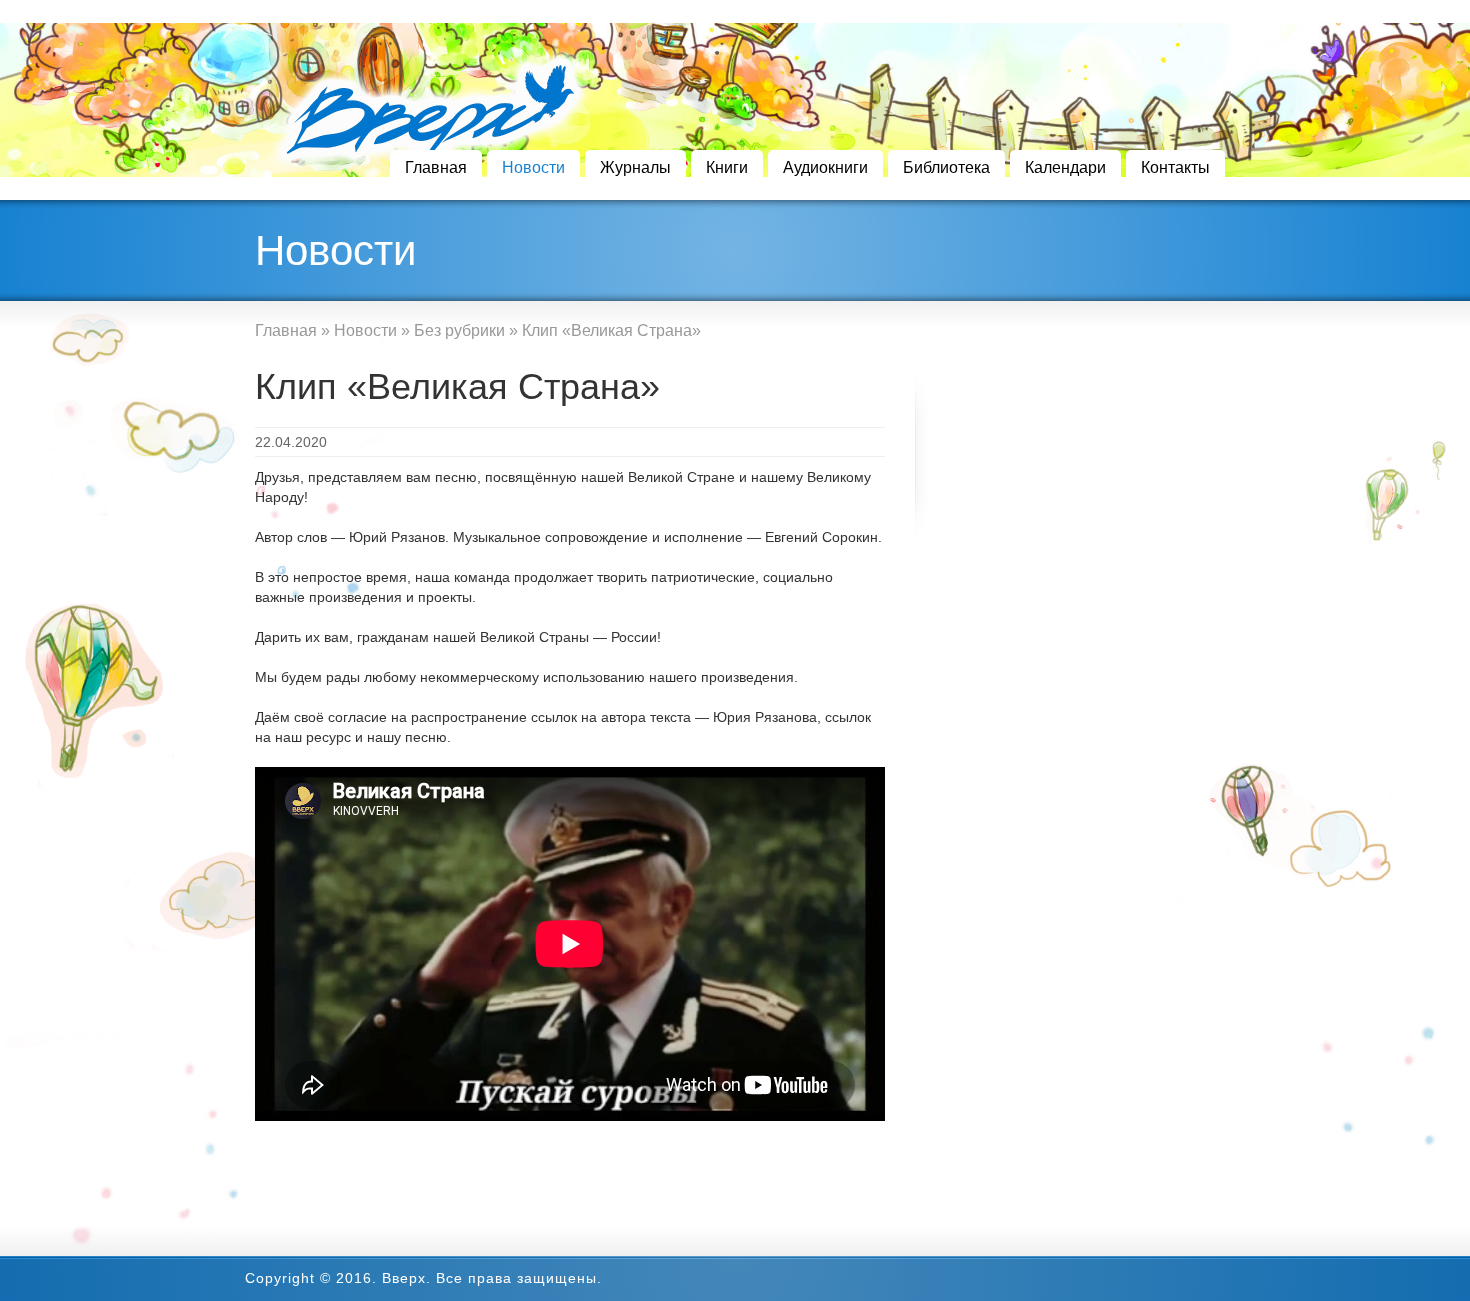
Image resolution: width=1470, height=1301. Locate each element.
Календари (1065, 167)
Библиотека (946, 167)
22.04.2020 (291, 442)
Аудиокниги (825, 167)
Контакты (1175, 167)
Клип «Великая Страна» (457, 386)
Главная (436, 167)
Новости (533, 167)
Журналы (635, 167)
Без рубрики (459, 330)
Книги (727, 167)
